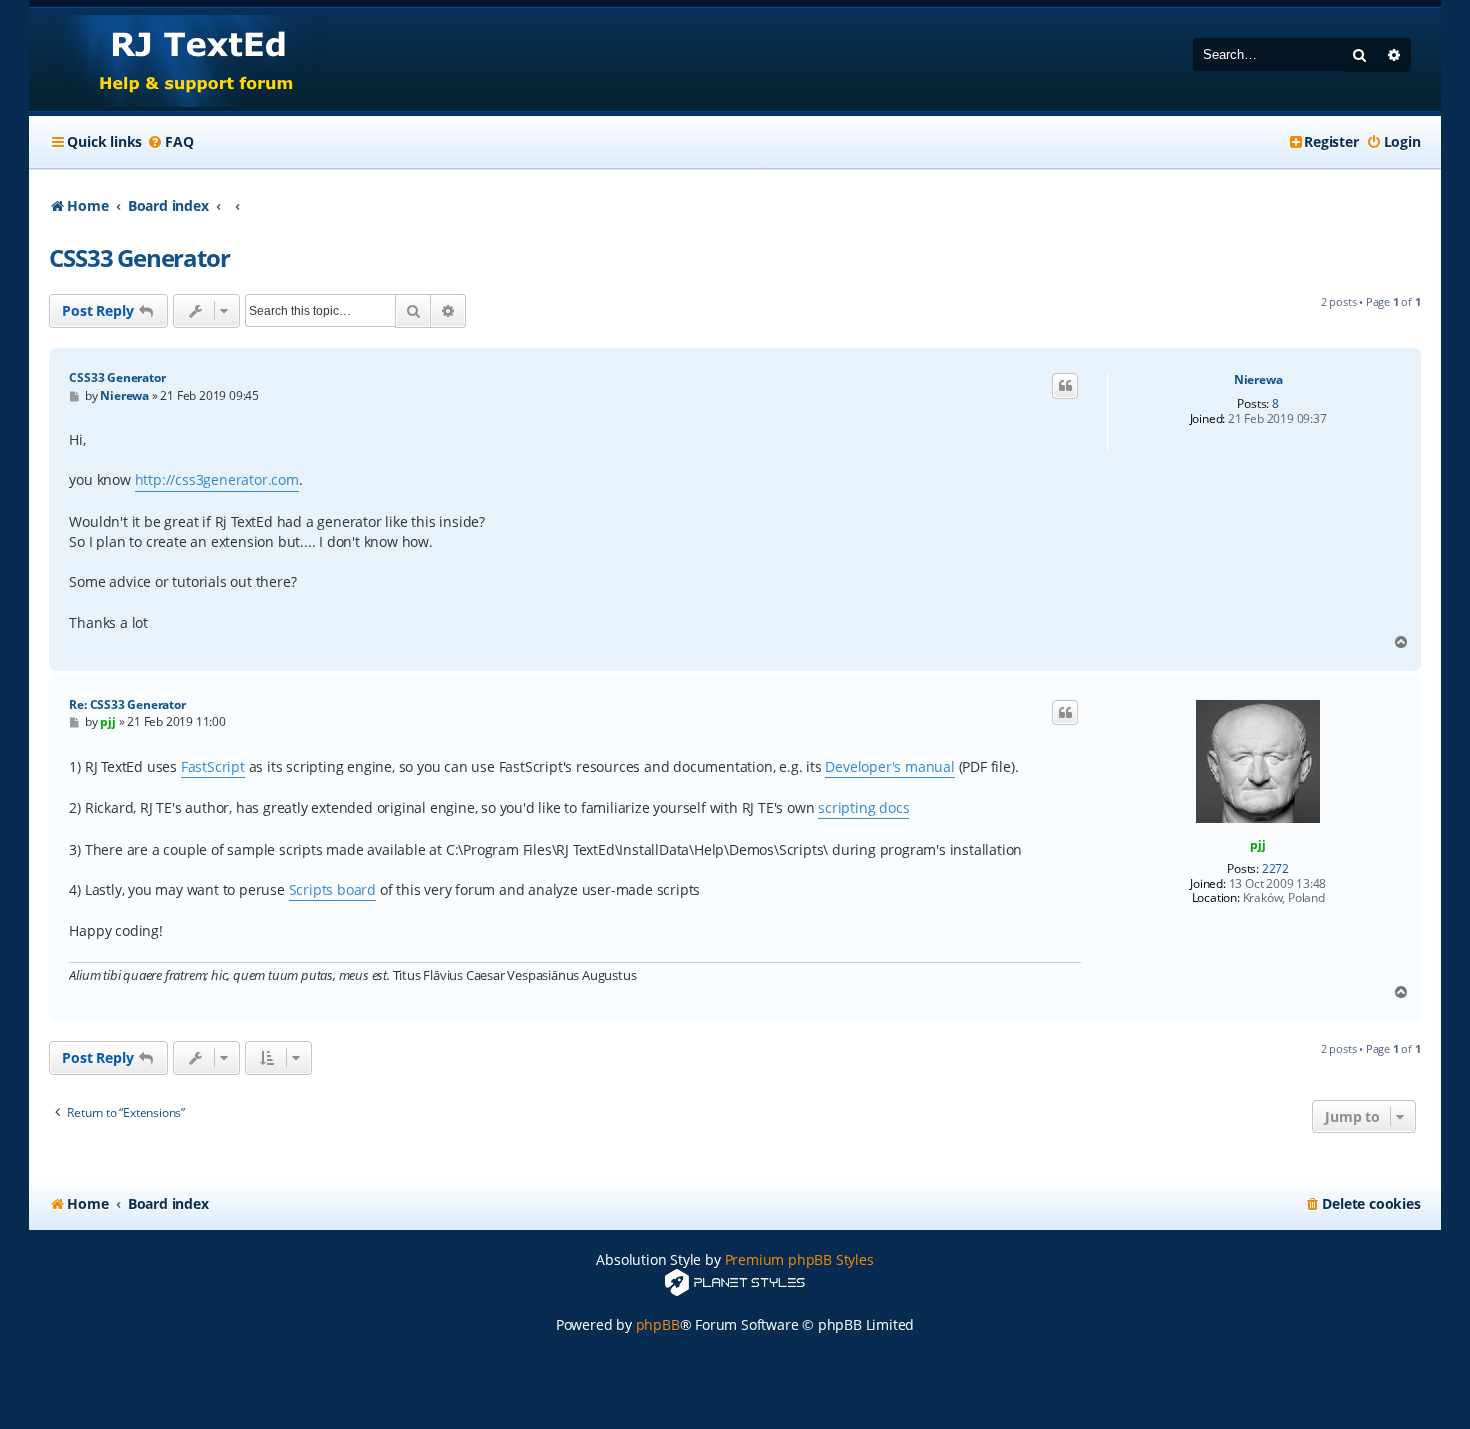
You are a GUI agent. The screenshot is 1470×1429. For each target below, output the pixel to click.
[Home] (177, 59)
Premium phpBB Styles (799, 1259)
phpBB (658, 1324)
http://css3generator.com (217, 479)
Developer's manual (889, 766)
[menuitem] (170, 142)
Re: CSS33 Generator (127, 704)
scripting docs (863, 807)
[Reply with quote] (1065, 386)
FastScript (213, 766)
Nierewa (1258, 380)
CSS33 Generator (139, 257)
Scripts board (332, 889)
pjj (1257, 844)
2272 (1275, 869)
